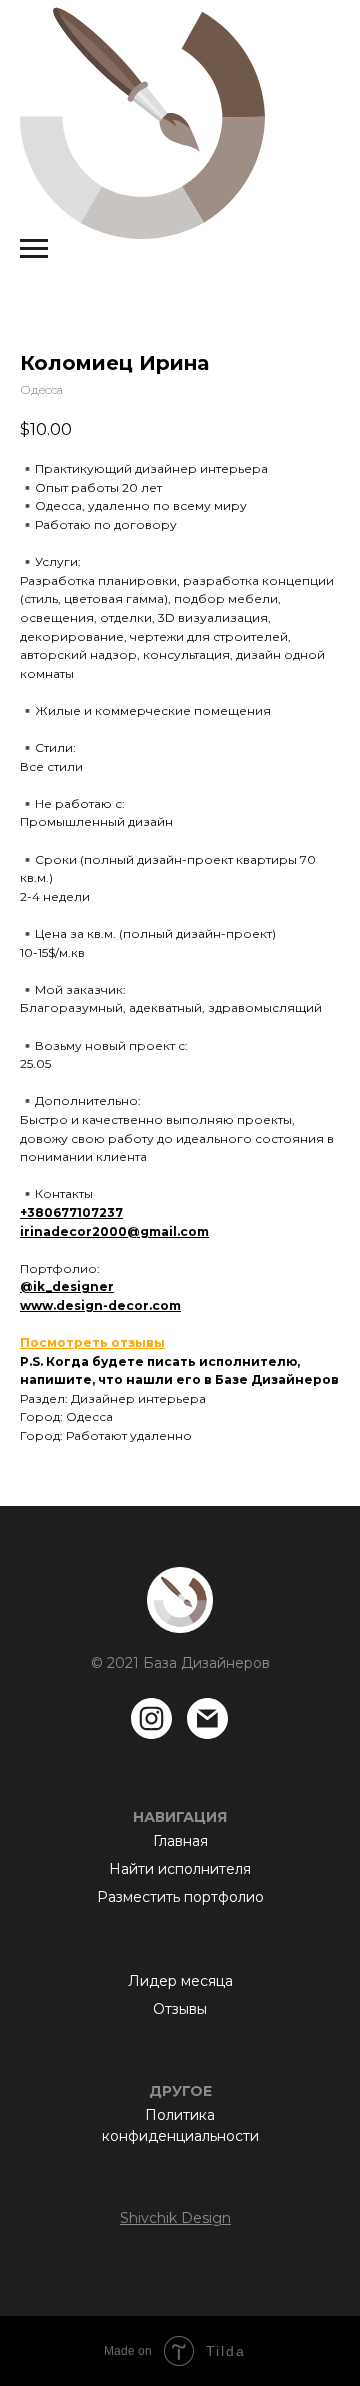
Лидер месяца (180, 1981)
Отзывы (180, 2009)
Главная (180, 1841)
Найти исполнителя (180, 1869)
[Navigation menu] (34, 249)
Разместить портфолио (180, 1897)
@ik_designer (67, 1286)
